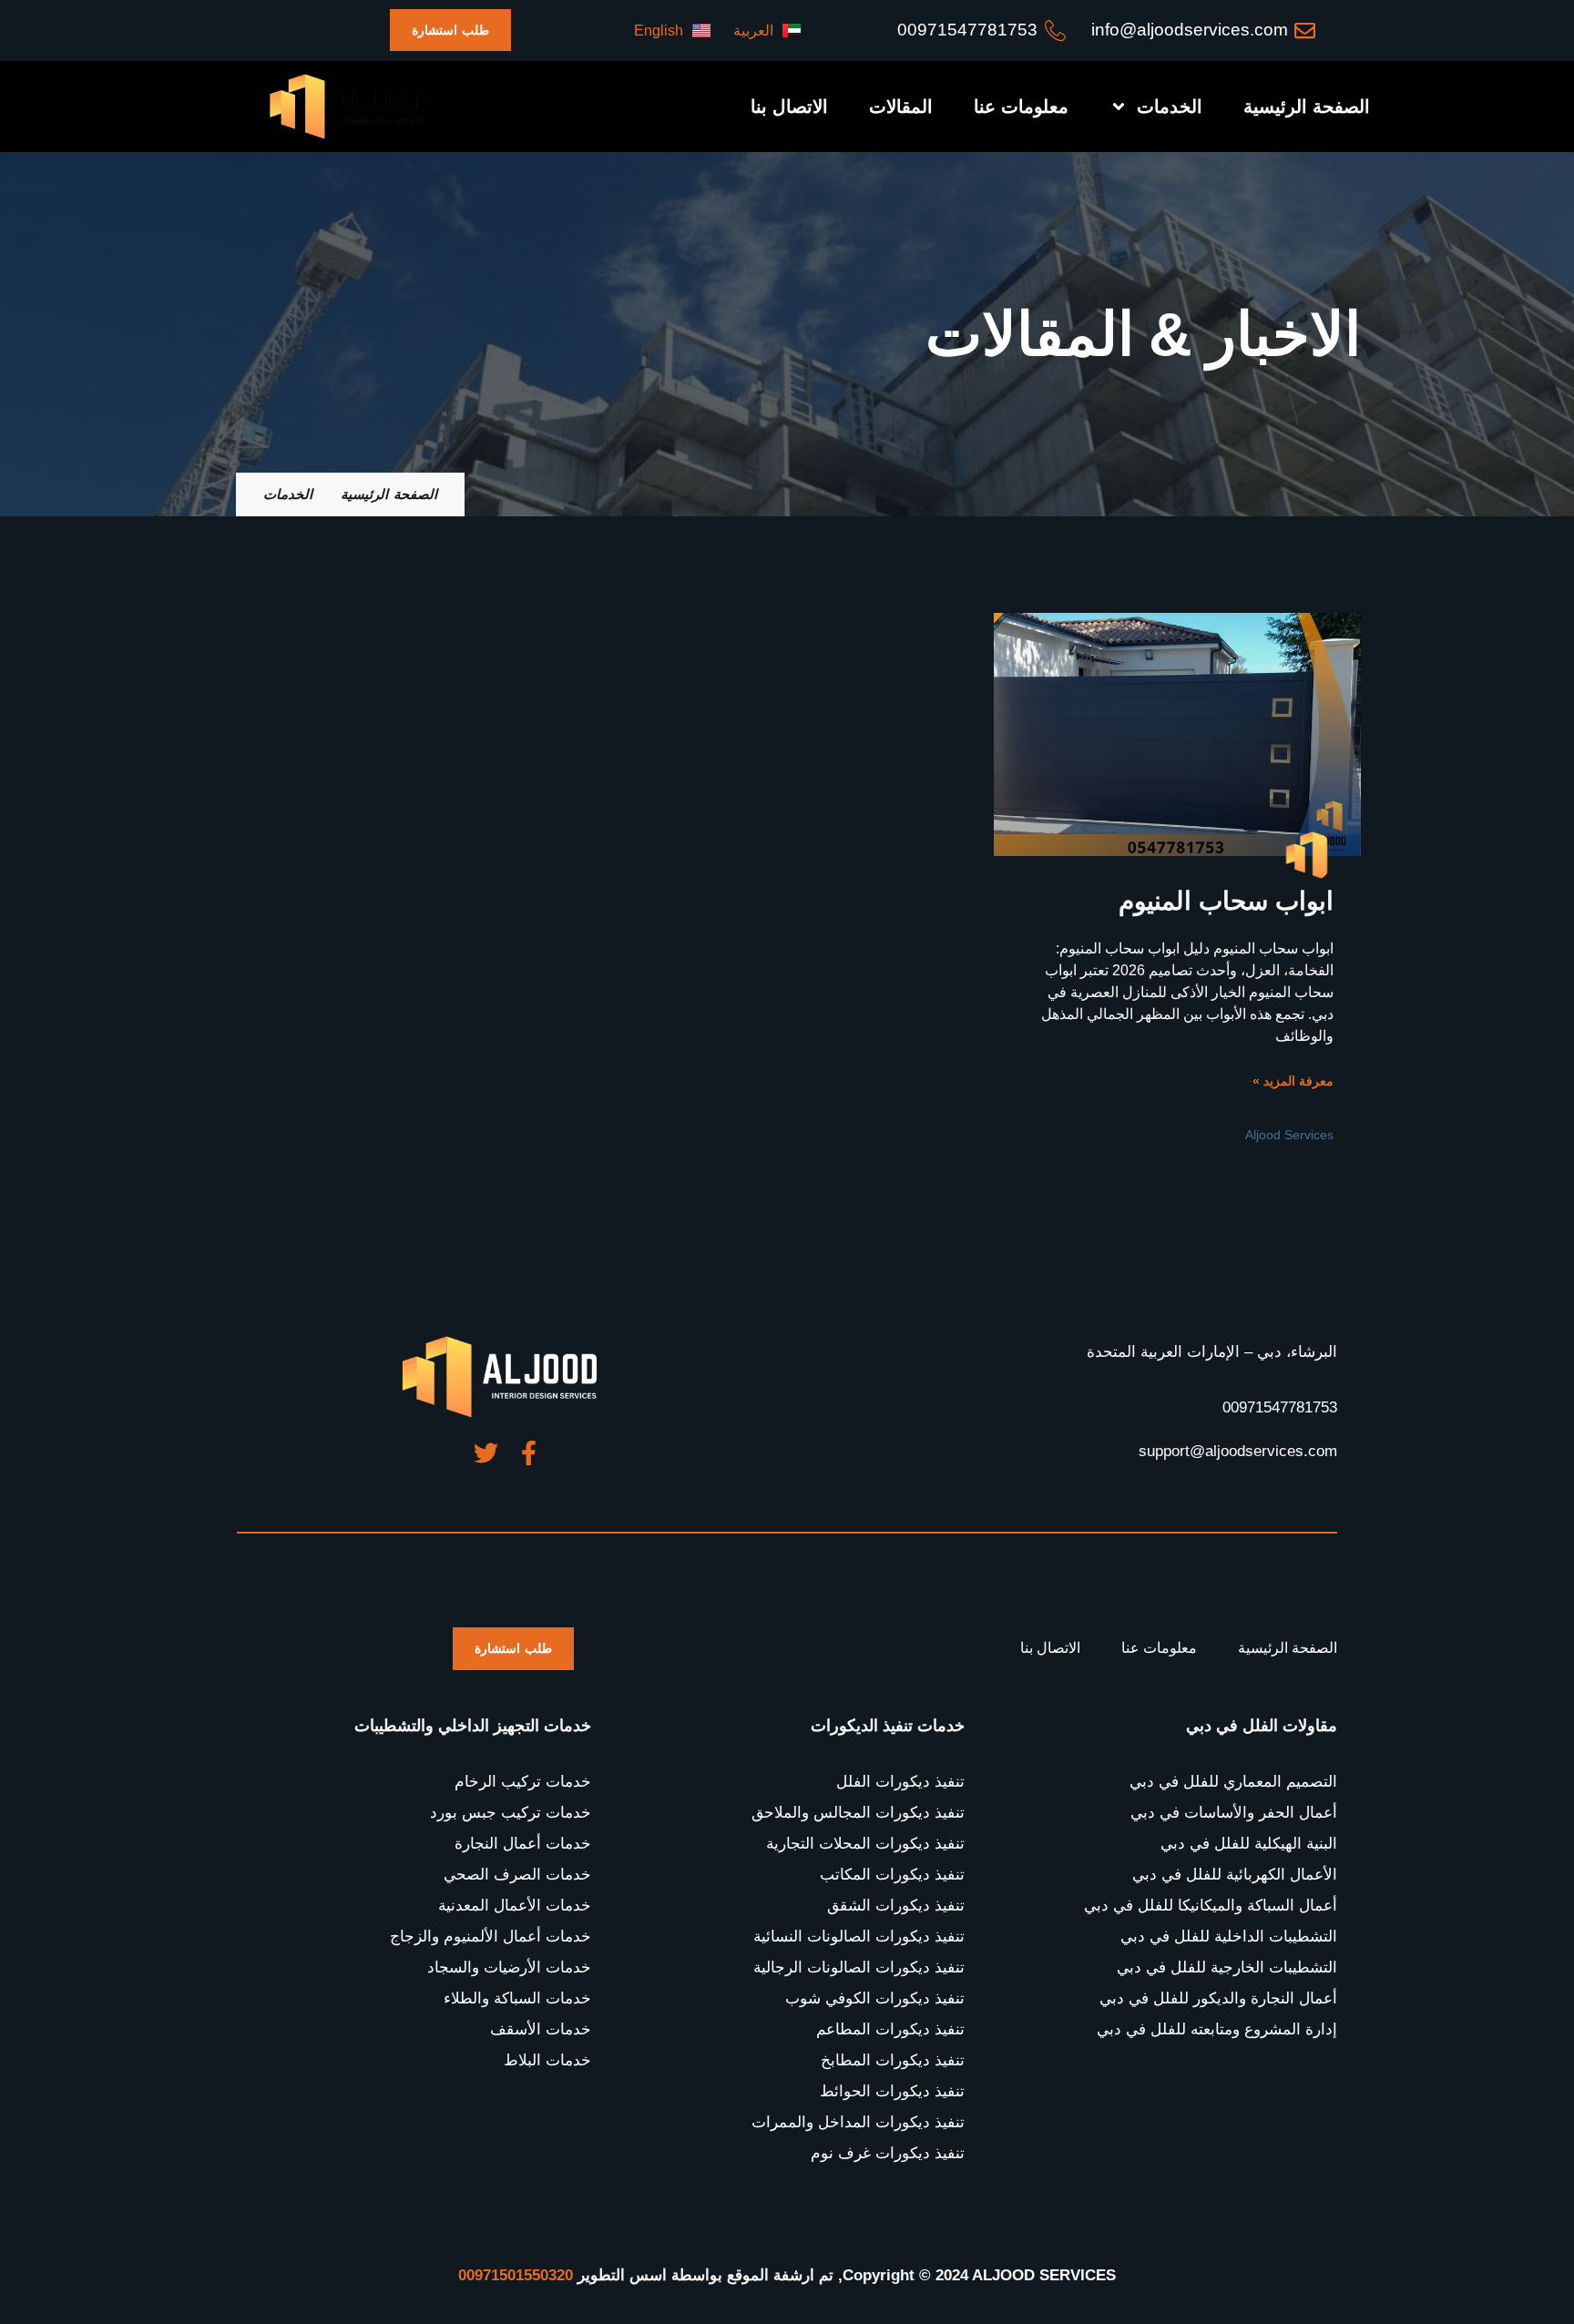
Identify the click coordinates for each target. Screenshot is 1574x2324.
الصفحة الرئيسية (1307, 107)
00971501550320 (516, 2275)
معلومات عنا (1021, 107)
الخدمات (1170, 107)
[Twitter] (486, 1453)
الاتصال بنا (789, 107)
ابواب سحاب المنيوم (1226, 901)
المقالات (901, 107)
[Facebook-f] (529, 1453)
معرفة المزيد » (1293, 1081)
